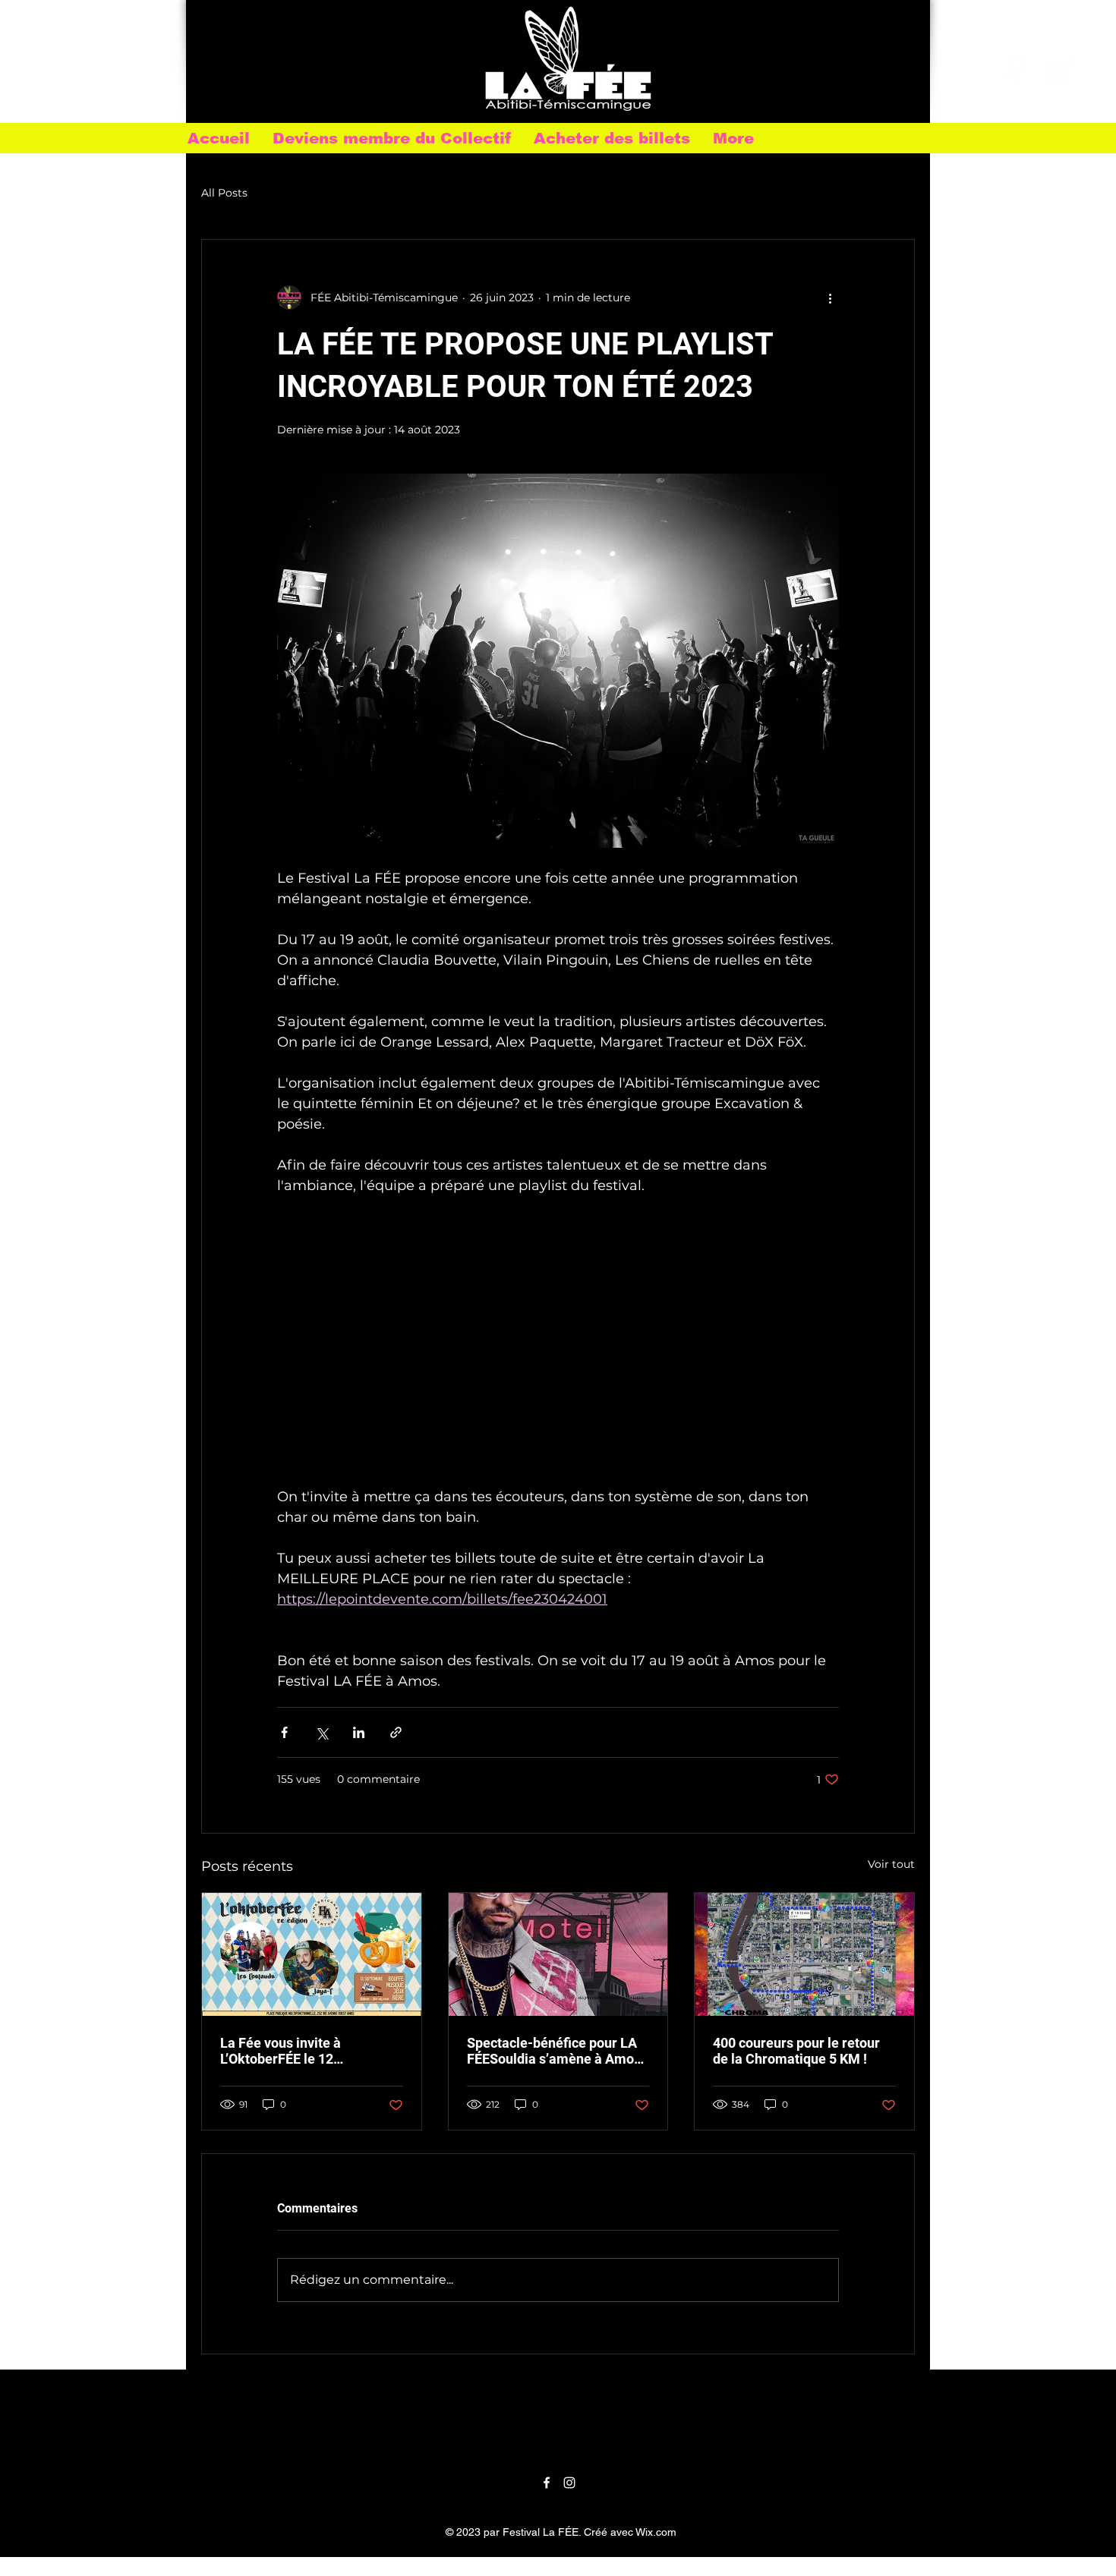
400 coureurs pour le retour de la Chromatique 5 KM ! (796, 2051)
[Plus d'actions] (830, 298)
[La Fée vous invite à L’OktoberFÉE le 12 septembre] (312, 1954)
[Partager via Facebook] (284, 1732)
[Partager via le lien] (396, 1732)
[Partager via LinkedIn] (359, 1732)
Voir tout (891, 1864)
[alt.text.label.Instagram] (1059, 71)
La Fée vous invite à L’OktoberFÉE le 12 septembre (281, 2051)
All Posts (224, 193)
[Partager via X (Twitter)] (322, 1732)
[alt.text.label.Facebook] (1013, 71)
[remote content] (558, 1352)
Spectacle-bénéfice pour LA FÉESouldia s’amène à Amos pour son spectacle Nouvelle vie (554, 2051)
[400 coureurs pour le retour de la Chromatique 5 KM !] (804, 1954)
